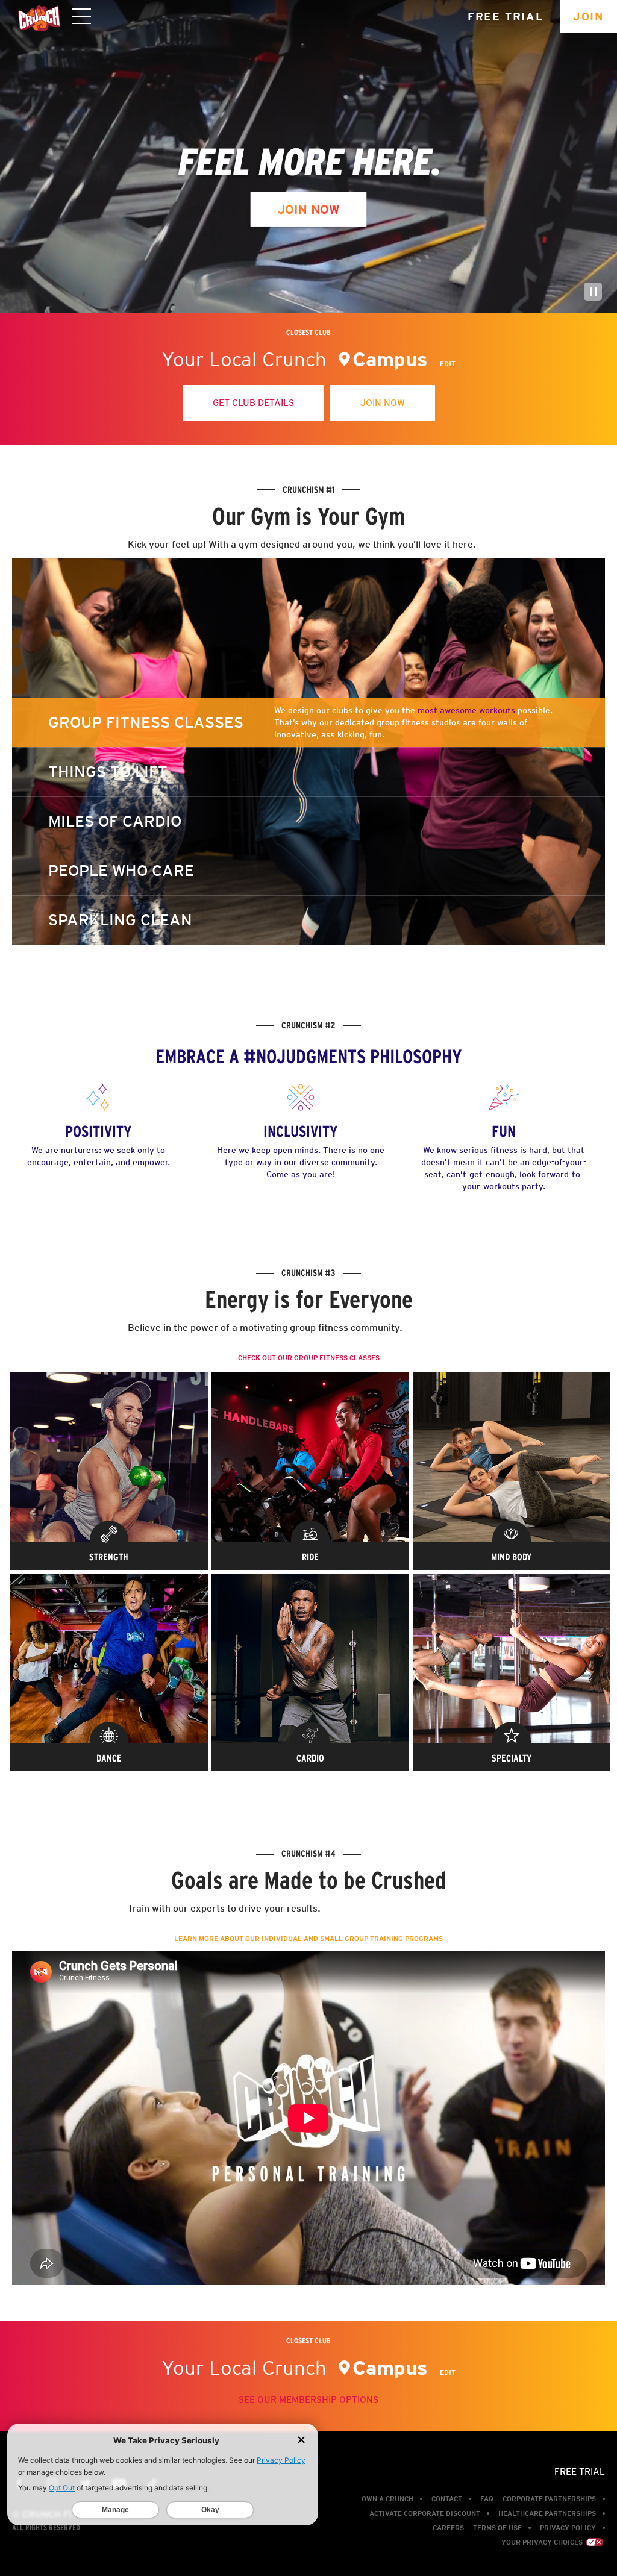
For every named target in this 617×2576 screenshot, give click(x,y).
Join (588, 17)
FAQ (487, 2499)
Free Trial (506, 17)
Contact (447, 2499)
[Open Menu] (82, 17)
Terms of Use (497, 2528)
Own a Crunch (387, 2499)
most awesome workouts (468, 710)
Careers (448, 2528)
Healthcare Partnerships (547, 2513)
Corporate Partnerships (549, 2499)
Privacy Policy (568, 2528)
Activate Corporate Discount (425, 2513)
